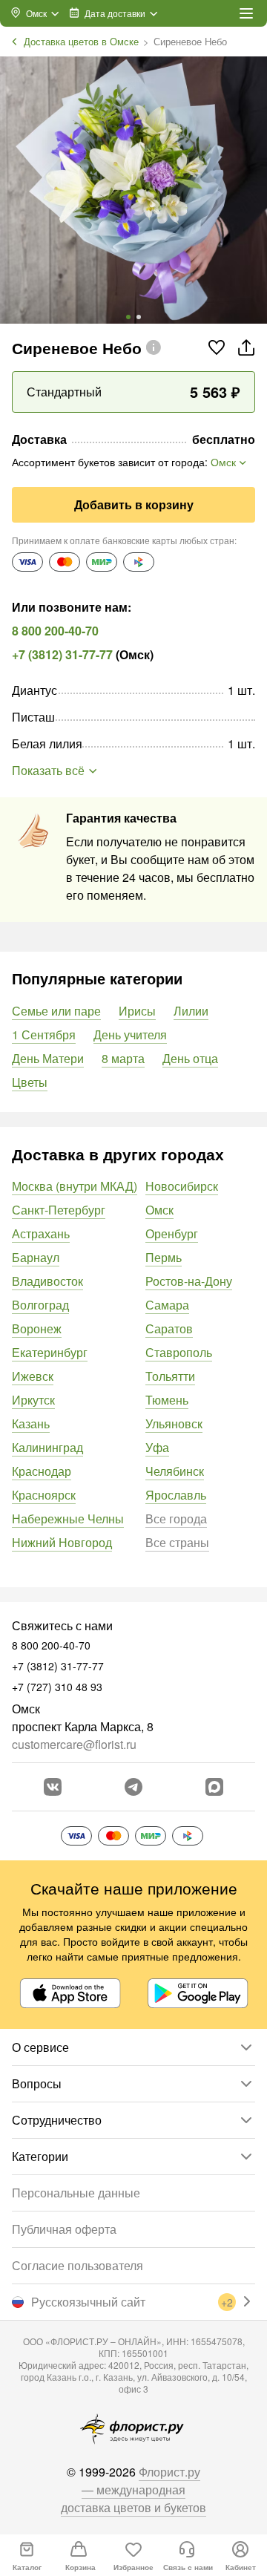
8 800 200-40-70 (55, 631)
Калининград (47, 1447)
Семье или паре (56, 1011)
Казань (31, 1423)
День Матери (48, 1058)
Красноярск (44, 1495)
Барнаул (36, 1257)
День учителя (130, 1034)
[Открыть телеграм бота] (133, 1787)
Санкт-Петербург (59, 1210)
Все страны (177, 1542)
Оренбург (172, 1233)
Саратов (169, 1328)
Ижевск (33, 1376)
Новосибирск (182, 1186)
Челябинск (175, 1471)
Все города (176, 1519)
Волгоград (40, 1305)
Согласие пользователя (78, 2265)
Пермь (164, 1257)
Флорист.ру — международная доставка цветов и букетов (133, 2490)
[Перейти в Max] (214, 1787)
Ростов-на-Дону (189, 1281)
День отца (190, 1058)
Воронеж (37, 1328)
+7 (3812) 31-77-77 (62, 654)
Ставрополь (179, 1352)
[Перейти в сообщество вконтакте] (53, 1787)
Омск (159, 1210)
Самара (167, 1305)
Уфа (157, 1447)
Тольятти (170, 1376)
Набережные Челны (68, 1519)
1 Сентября (44, 1034)
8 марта (123, 1058)
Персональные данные (76, 2193)
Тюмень (167, 1400)
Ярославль (176, 1495)
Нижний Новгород (62, 1542)
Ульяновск (174, 1423)
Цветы (30, 1082)
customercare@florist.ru (74, 1744)
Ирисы (137, 1011)
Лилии (191, 1011)
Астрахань (41, 1233)
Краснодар (42, 1471)
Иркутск (33, 1400)
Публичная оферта (64, 2229)
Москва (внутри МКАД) (75, 1186)
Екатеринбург (50, 1352)
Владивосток (47, 1281)
